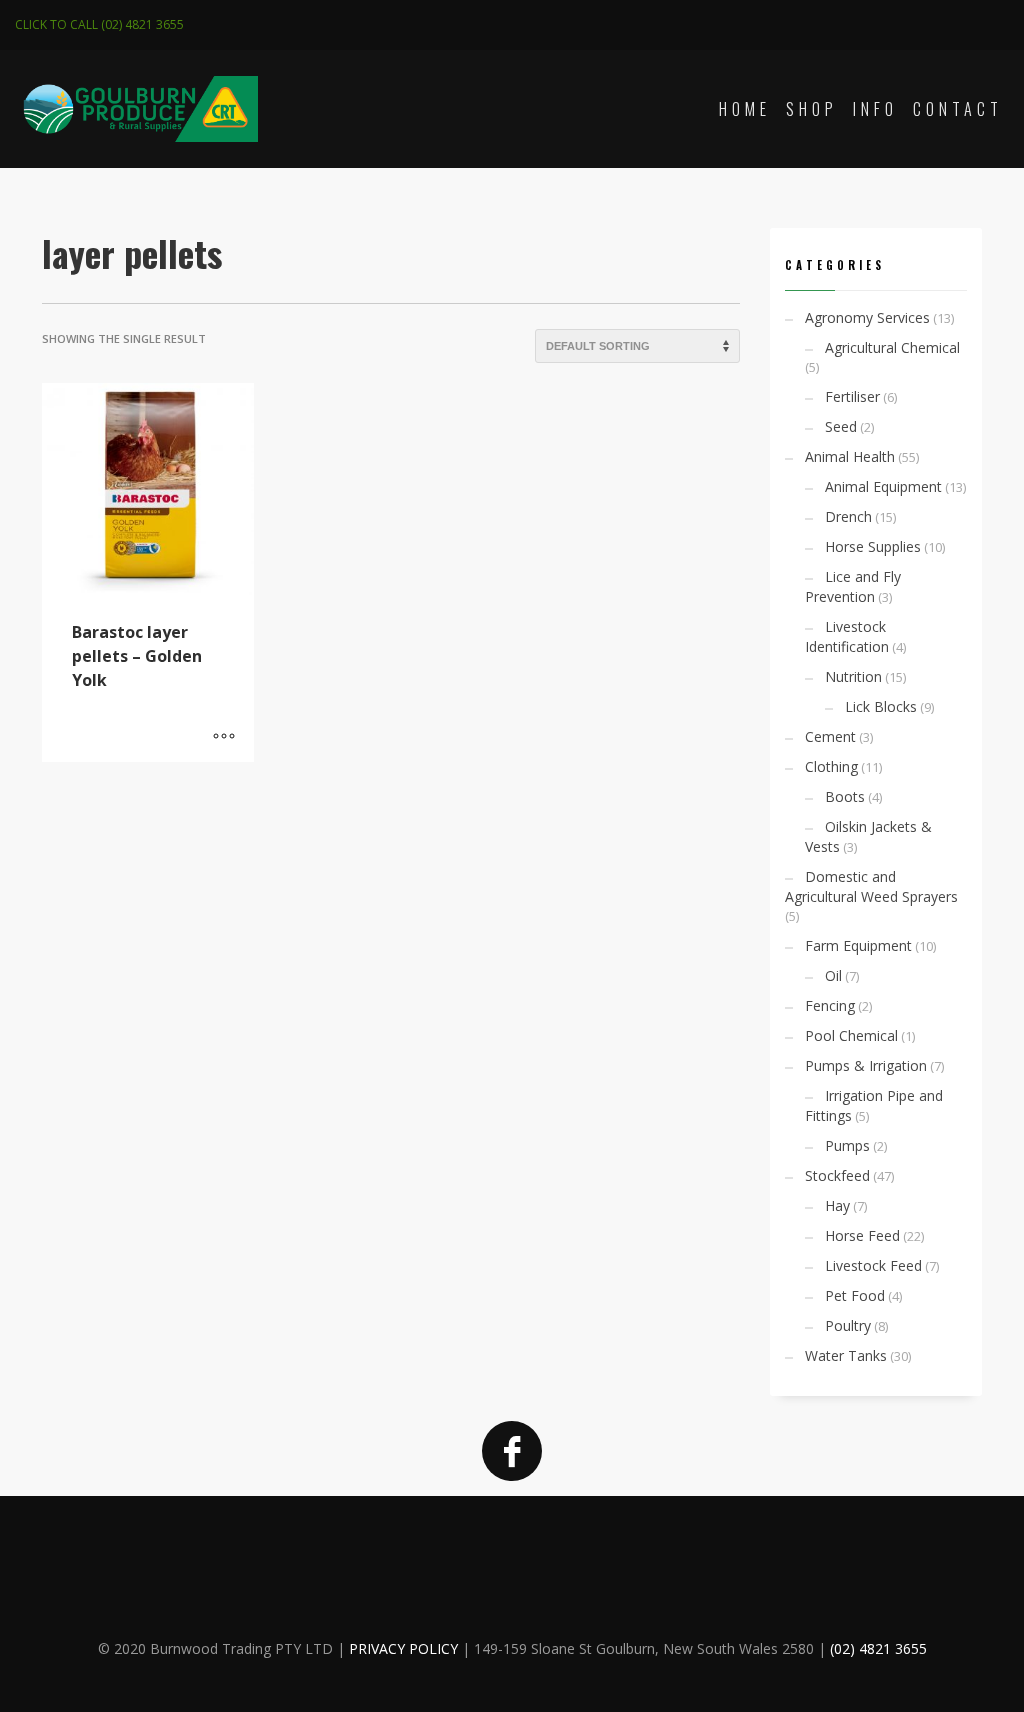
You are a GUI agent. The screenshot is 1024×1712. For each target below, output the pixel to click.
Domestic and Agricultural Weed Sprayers (871, 886)
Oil (833, 975)
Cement (830, 736)
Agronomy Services (867, 317)
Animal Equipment (883, 486)
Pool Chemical (851, 1035)
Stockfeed (837, 1175)
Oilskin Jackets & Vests (868, 836)
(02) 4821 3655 (878, 1648)
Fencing (830, 1005)
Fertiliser (852, 396)
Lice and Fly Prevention (853, 586)
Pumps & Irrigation (866, 1065)
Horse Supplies (873, 546)
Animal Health (850, 456)
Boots (845, 796)
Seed (841, 426)
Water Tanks (846, 1355)
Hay (837, 1205)
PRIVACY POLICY (403, 1648)
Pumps (847, 1145)
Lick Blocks (881, 706)
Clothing (831, 766)
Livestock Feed (873, 1265)
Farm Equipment (858, 945)
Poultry (848, 1325)
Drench (848, 516)
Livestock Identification (847, 636)
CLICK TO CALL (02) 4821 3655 (99, 24)
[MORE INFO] (224, 737)
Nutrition (853, 676)
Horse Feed (862, 1235)
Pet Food (855, 1295)
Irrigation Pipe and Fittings (874, 1105)
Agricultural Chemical (892, 347)
